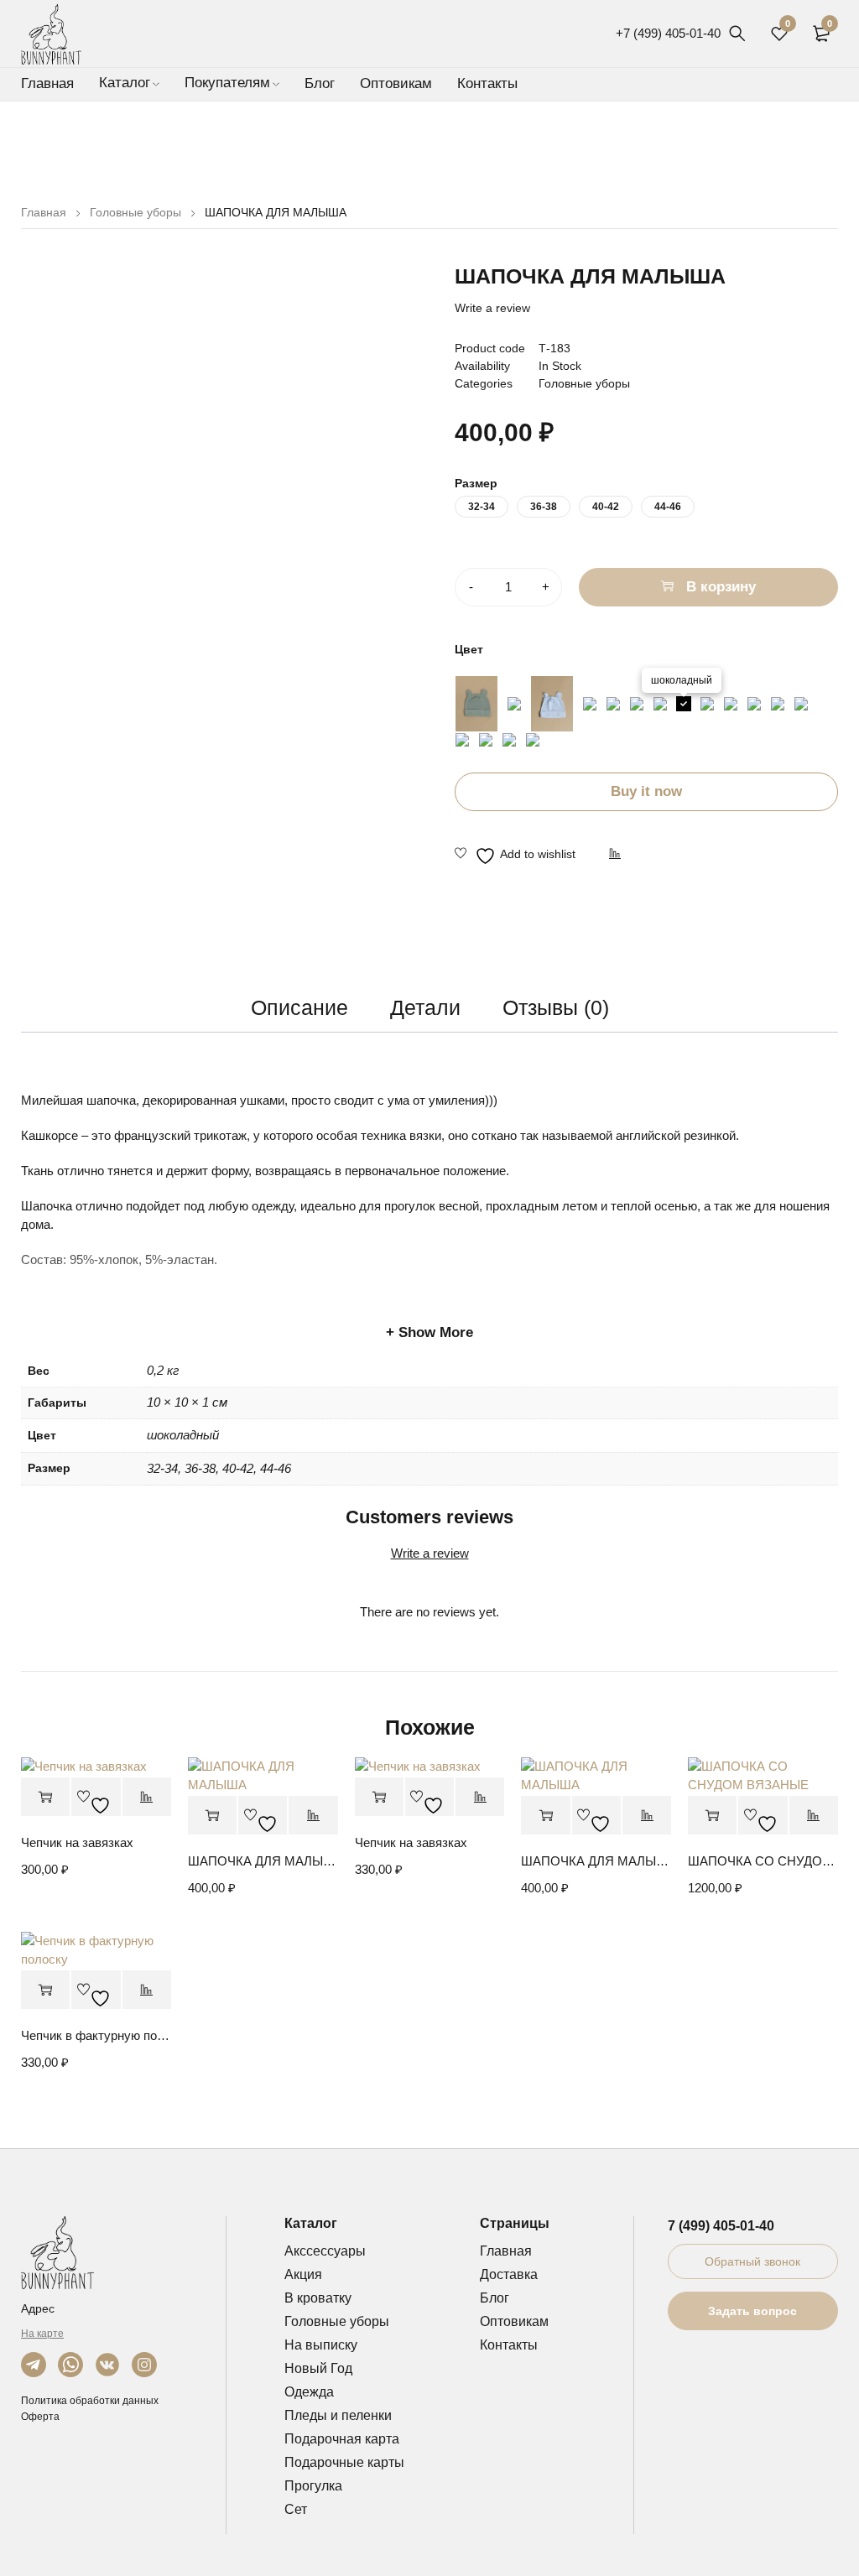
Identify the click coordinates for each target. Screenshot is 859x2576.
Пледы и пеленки (338, 2415)
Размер (476, 483)
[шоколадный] (684, 704)
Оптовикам (514, 2321)
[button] (712, 1816)
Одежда (309, 2392)
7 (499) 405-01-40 (721, 2226)
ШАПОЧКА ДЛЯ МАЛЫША (263, 1861)
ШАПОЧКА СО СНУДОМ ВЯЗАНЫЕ (763, 1861)
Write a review (492, 308)
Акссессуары (325, 2251)
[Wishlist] (515, 856)
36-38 (544, 507)
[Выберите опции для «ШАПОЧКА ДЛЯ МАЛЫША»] (212, 1816)
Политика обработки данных (90, 2401)
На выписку (321, 2345)
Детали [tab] (425, 1007)
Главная (44, 212)
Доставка (509, 2274)
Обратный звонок (752, 2261)
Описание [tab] (299, 1007)
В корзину (721, 587)
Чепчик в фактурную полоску (96, 2035)
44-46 (668, 507)
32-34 (482, 507)
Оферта (40, 2417)
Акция (303, 2274)
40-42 (606, 507)
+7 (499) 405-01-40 (668, 33)
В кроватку (318, 2298)
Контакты (509, 2345)
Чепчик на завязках (77, 1842)
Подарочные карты (344, 2462)
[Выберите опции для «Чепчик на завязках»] (45, 1797)
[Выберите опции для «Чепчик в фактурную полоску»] (45, 1990)
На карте (42, 2334)
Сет (296, 2509)
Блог (495, 2298)
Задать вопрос (752, 2311)
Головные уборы (135, 212)
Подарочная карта (342, 2439)
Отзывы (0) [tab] (556, 1007)
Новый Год (318, 2368)
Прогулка (313, 2486)
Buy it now (646, 791)
